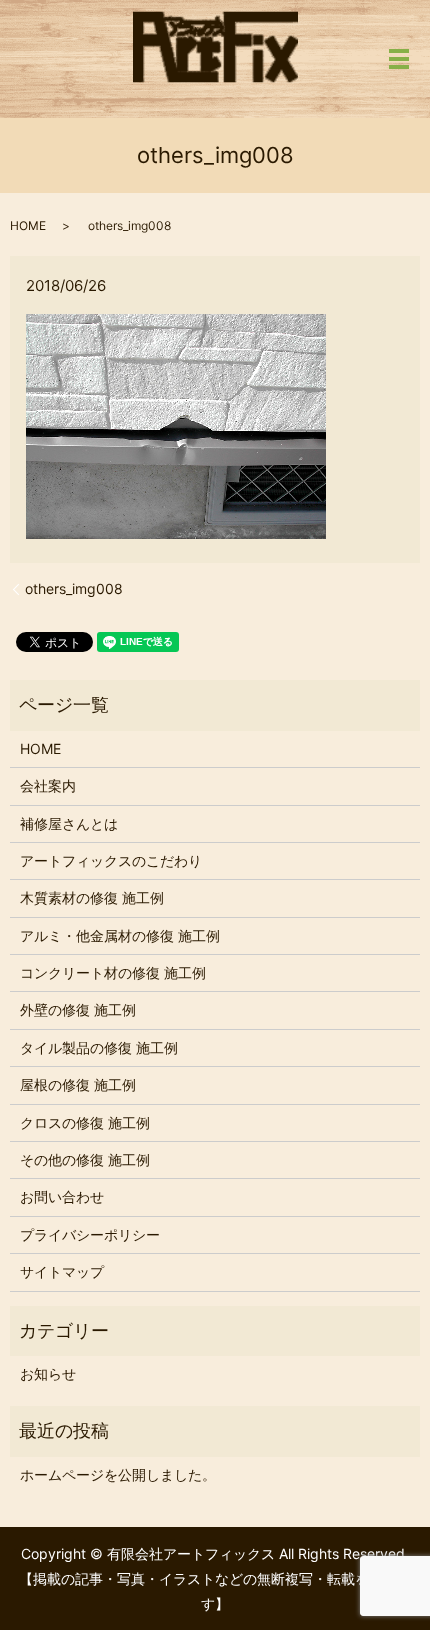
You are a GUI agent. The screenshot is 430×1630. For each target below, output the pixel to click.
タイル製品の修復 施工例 (99, 1047)
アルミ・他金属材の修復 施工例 (120, 935)
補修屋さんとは (69, 823)
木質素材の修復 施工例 (92, 897)
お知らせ (48, 1373)
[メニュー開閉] (399, 59)
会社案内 (48, 785)
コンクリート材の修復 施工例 (113, 972)
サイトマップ (62, 1271)
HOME (28, 225)
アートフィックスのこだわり (111, 860)
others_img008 (74, 588)
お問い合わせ (62, 1196)
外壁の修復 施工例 (78, 1009)
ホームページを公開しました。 (118, 1474)
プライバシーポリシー (90, 1234)
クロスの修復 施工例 (85, 1122)
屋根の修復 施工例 (78, 1084)
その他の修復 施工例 (85, 1159)
